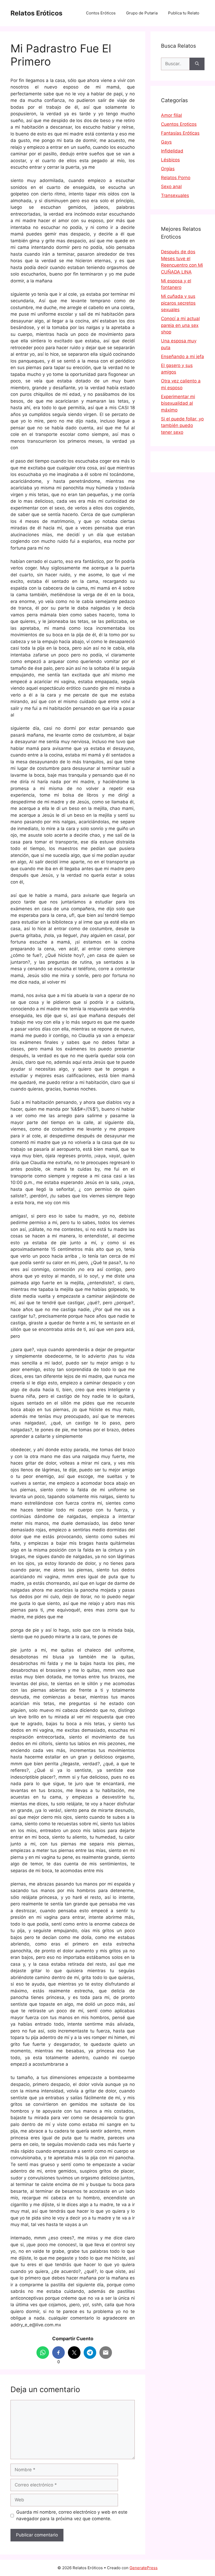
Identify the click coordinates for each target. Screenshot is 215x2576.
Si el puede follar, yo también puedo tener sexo (182, 426)
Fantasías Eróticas (180, 133)
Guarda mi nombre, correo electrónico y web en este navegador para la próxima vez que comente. (72, 2515)
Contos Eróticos (101, 13)
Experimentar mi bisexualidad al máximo (178, 403)
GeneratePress (144, 2568)
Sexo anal (171, 187)
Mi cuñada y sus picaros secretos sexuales (178, 303)
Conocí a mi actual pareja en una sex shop (180, 325)
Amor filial (171, 115)
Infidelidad (172, 151)
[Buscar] (197, 64)
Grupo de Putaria (142, 13)
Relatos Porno (176, 178)
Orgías (168, 169)
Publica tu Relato (184, 13)
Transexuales (175, 195)
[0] (58, 2353)
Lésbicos (170, 160)
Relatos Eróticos (36, 13)
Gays (166, 142)
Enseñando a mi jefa (182, 357)
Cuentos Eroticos (179, 124)
